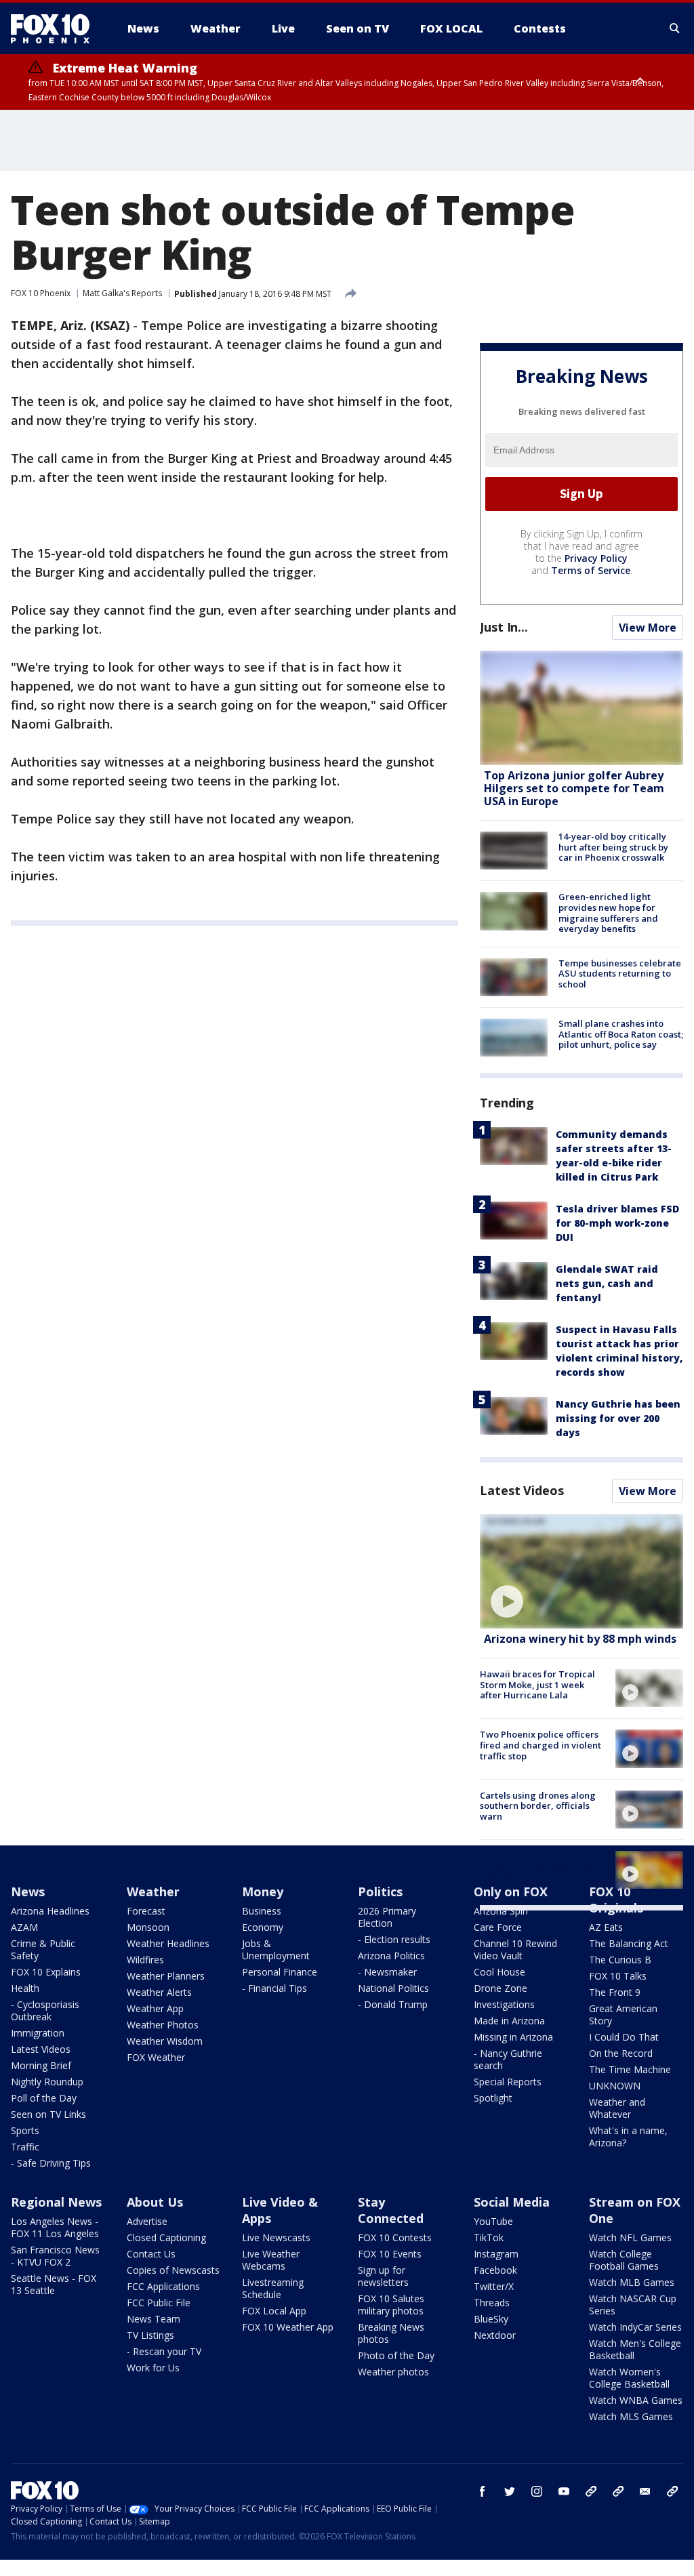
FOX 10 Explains (46, 1972)
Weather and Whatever (617, 2108)
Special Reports (508, 2082)
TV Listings (150, 2335)
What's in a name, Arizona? (628, 2137)
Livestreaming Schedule (273, 2288)
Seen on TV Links (48, 2114)
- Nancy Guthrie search (508, 2059)
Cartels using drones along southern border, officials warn (538, 1806)
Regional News (56, 2202)
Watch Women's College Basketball (629, 2378)
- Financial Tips (274, 1988)
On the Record (621, 2053)
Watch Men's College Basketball (635, 2349)
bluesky (618, 2491)
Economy (263, 1927)
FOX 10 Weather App (288, 2327)
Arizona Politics (391, 1956)
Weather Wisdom (165, 2041)
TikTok (489, 2237)
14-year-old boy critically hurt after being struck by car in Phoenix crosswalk (613, 847)
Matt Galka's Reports (122, 293)
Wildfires (145, 1960)
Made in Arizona (509, 2021)
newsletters (672, 2491)
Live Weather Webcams (271, 2260)
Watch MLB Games (632, 2282)
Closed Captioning (166, 2237)
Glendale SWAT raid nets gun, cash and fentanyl (607, 1283)
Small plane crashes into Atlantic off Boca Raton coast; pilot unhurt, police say (621, 1034)
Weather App (155, 2008)
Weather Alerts (159, 1992)
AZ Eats (606, 1927)
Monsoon (148, 1927)
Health (25, 1988)
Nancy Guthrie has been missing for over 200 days (618, 1418)
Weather (153, 1892)
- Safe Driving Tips (51, 2163)
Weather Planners (166, 1976)
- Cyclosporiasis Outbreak (45, 2010)
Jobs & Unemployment (276, 1949)
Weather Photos (163, 2025)
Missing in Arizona (513, 2037)
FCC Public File (159, 2303)
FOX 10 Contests (395, 2237)
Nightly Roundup (47, 2082)
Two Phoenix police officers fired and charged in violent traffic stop (540, 1745)
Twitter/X (494, 2286)
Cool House (499, 1972)
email (645, 2491)
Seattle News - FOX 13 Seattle (54, 2284)
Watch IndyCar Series (635, 2327)
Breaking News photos (391, 2333)
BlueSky (491, 2319)
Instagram (496, 2254)
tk (591, 2491)
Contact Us (151, 2254)
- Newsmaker (387, 1972)
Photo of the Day (396, 2355)
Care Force (498, 1927)
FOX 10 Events (390, 2254)
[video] (581, 1571)
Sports (25, 2130)
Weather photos (393, 2372)
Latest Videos (522, 1490)
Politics (380, 1892)
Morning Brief (41, 2065)
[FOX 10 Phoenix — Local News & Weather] (56, 28)
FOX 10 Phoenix (41, 293)
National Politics (393, 1988)
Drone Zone (501, 1988)
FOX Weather (156, 2057)
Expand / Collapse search (675, 28)
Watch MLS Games (631, 2416)
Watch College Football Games (624, 2260)
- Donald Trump (393, 2004)
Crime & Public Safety (43, 1949)
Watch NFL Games (630, 2237)
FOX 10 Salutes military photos (391, 2305)
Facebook (495, 2270)
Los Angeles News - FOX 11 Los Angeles (55, 2227)
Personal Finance (280, 1972)
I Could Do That (624, 2037)
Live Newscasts (276, 2237)
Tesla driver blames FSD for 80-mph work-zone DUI (617, 1223)
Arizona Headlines (50, 1911)
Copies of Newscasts (173, 2270)
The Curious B (620, 1960)
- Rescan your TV (164, 2351)
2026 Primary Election (387, 1917)
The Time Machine (630, 2069)
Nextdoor (495, 2335)
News (28, 1892)
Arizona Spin (501, 1911)
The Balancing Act (629, 1943)
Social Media (512, 2202)
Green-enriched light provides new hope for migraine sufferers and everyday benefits (608, 913)
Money (263, 1892)
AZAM (24, 1927)
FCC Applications (163, 2286)
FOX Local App (274, 2311)
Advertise (147, 2221)
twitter (510, 2491)
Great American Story (623, 2015)
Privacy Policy (596, 558)
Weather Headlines (168, 1943)
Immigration (38, 2033)
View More (648, 628)
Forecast (146, 1911)
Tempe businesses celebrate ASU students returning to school (620, 974)
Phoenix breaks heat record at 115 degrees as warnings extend (539, 1866)
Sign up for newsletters (383, 2276)
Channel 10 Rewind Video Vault (515, 1949)
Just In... (504, 627)
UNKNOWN (615, 2086)
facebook (483, 2491)
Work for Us (153, 2368)
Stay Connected (391, 2210)
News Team (154, 2319)
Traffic (25, 2147)
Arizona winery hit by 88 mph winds (580, 1639)
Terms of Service (591, 570)
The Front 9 (615, 1992)
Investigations (504, 2004)
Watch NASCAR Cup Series (633, 2305)
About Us (155, 2202)
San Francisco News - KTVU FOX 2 (55, 2256)
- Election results (394, 1939)
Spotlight (493, 2098)
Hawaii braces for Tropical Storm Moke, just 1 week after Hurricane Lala (537, 1684)
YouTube (493, 2221)
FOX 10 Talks (618, 1976)
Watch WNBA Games (636, 2400)
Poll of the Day (44, 2098)
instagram (537, 2491)
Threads (492, 2303)
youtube (564, 2491)
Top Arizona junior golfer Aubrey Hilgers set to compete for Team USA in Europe (574, 788)
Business (262, 1911)
